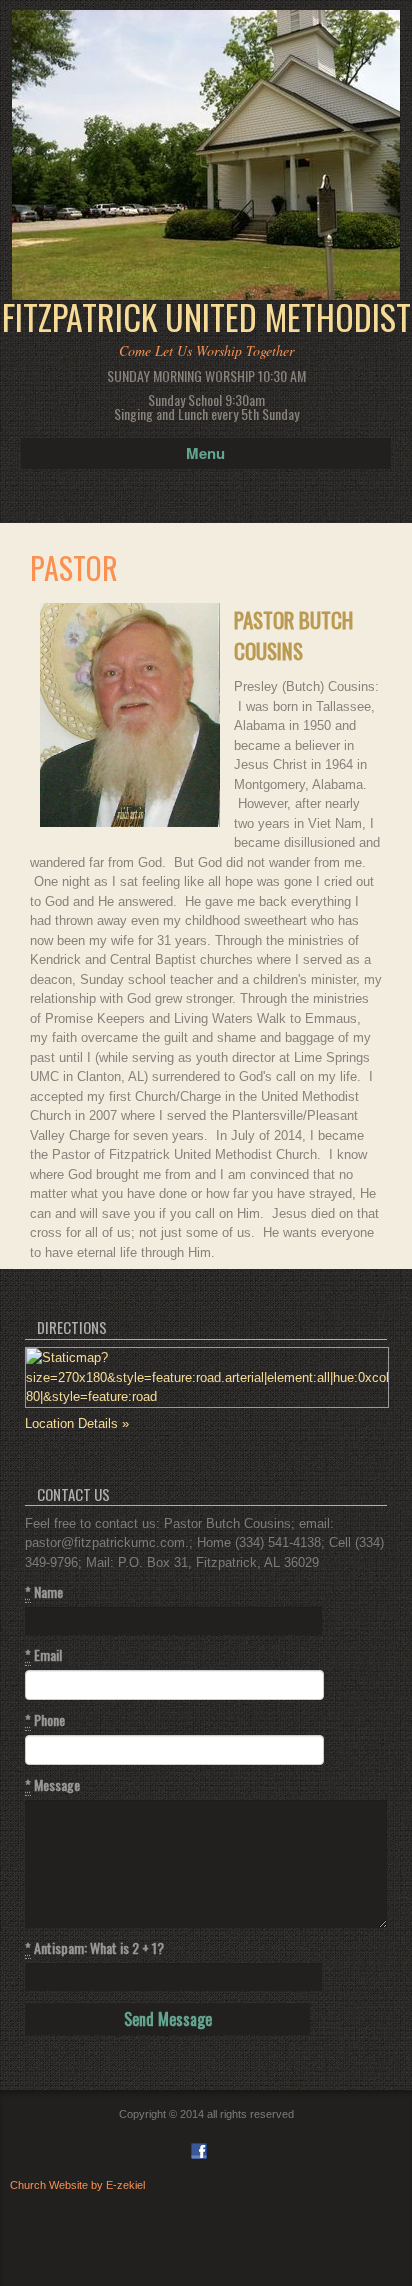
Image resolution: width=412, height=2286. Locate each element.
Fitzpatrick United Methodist (206, 317)
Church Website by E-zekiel (77, 2185)
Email (43, 1655)
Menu (205, 453)
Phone (45, 1720)
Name (44, 1592)
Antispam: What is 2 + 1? (94, 1948)
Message (52, 1785)
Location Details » (77, 1423)
